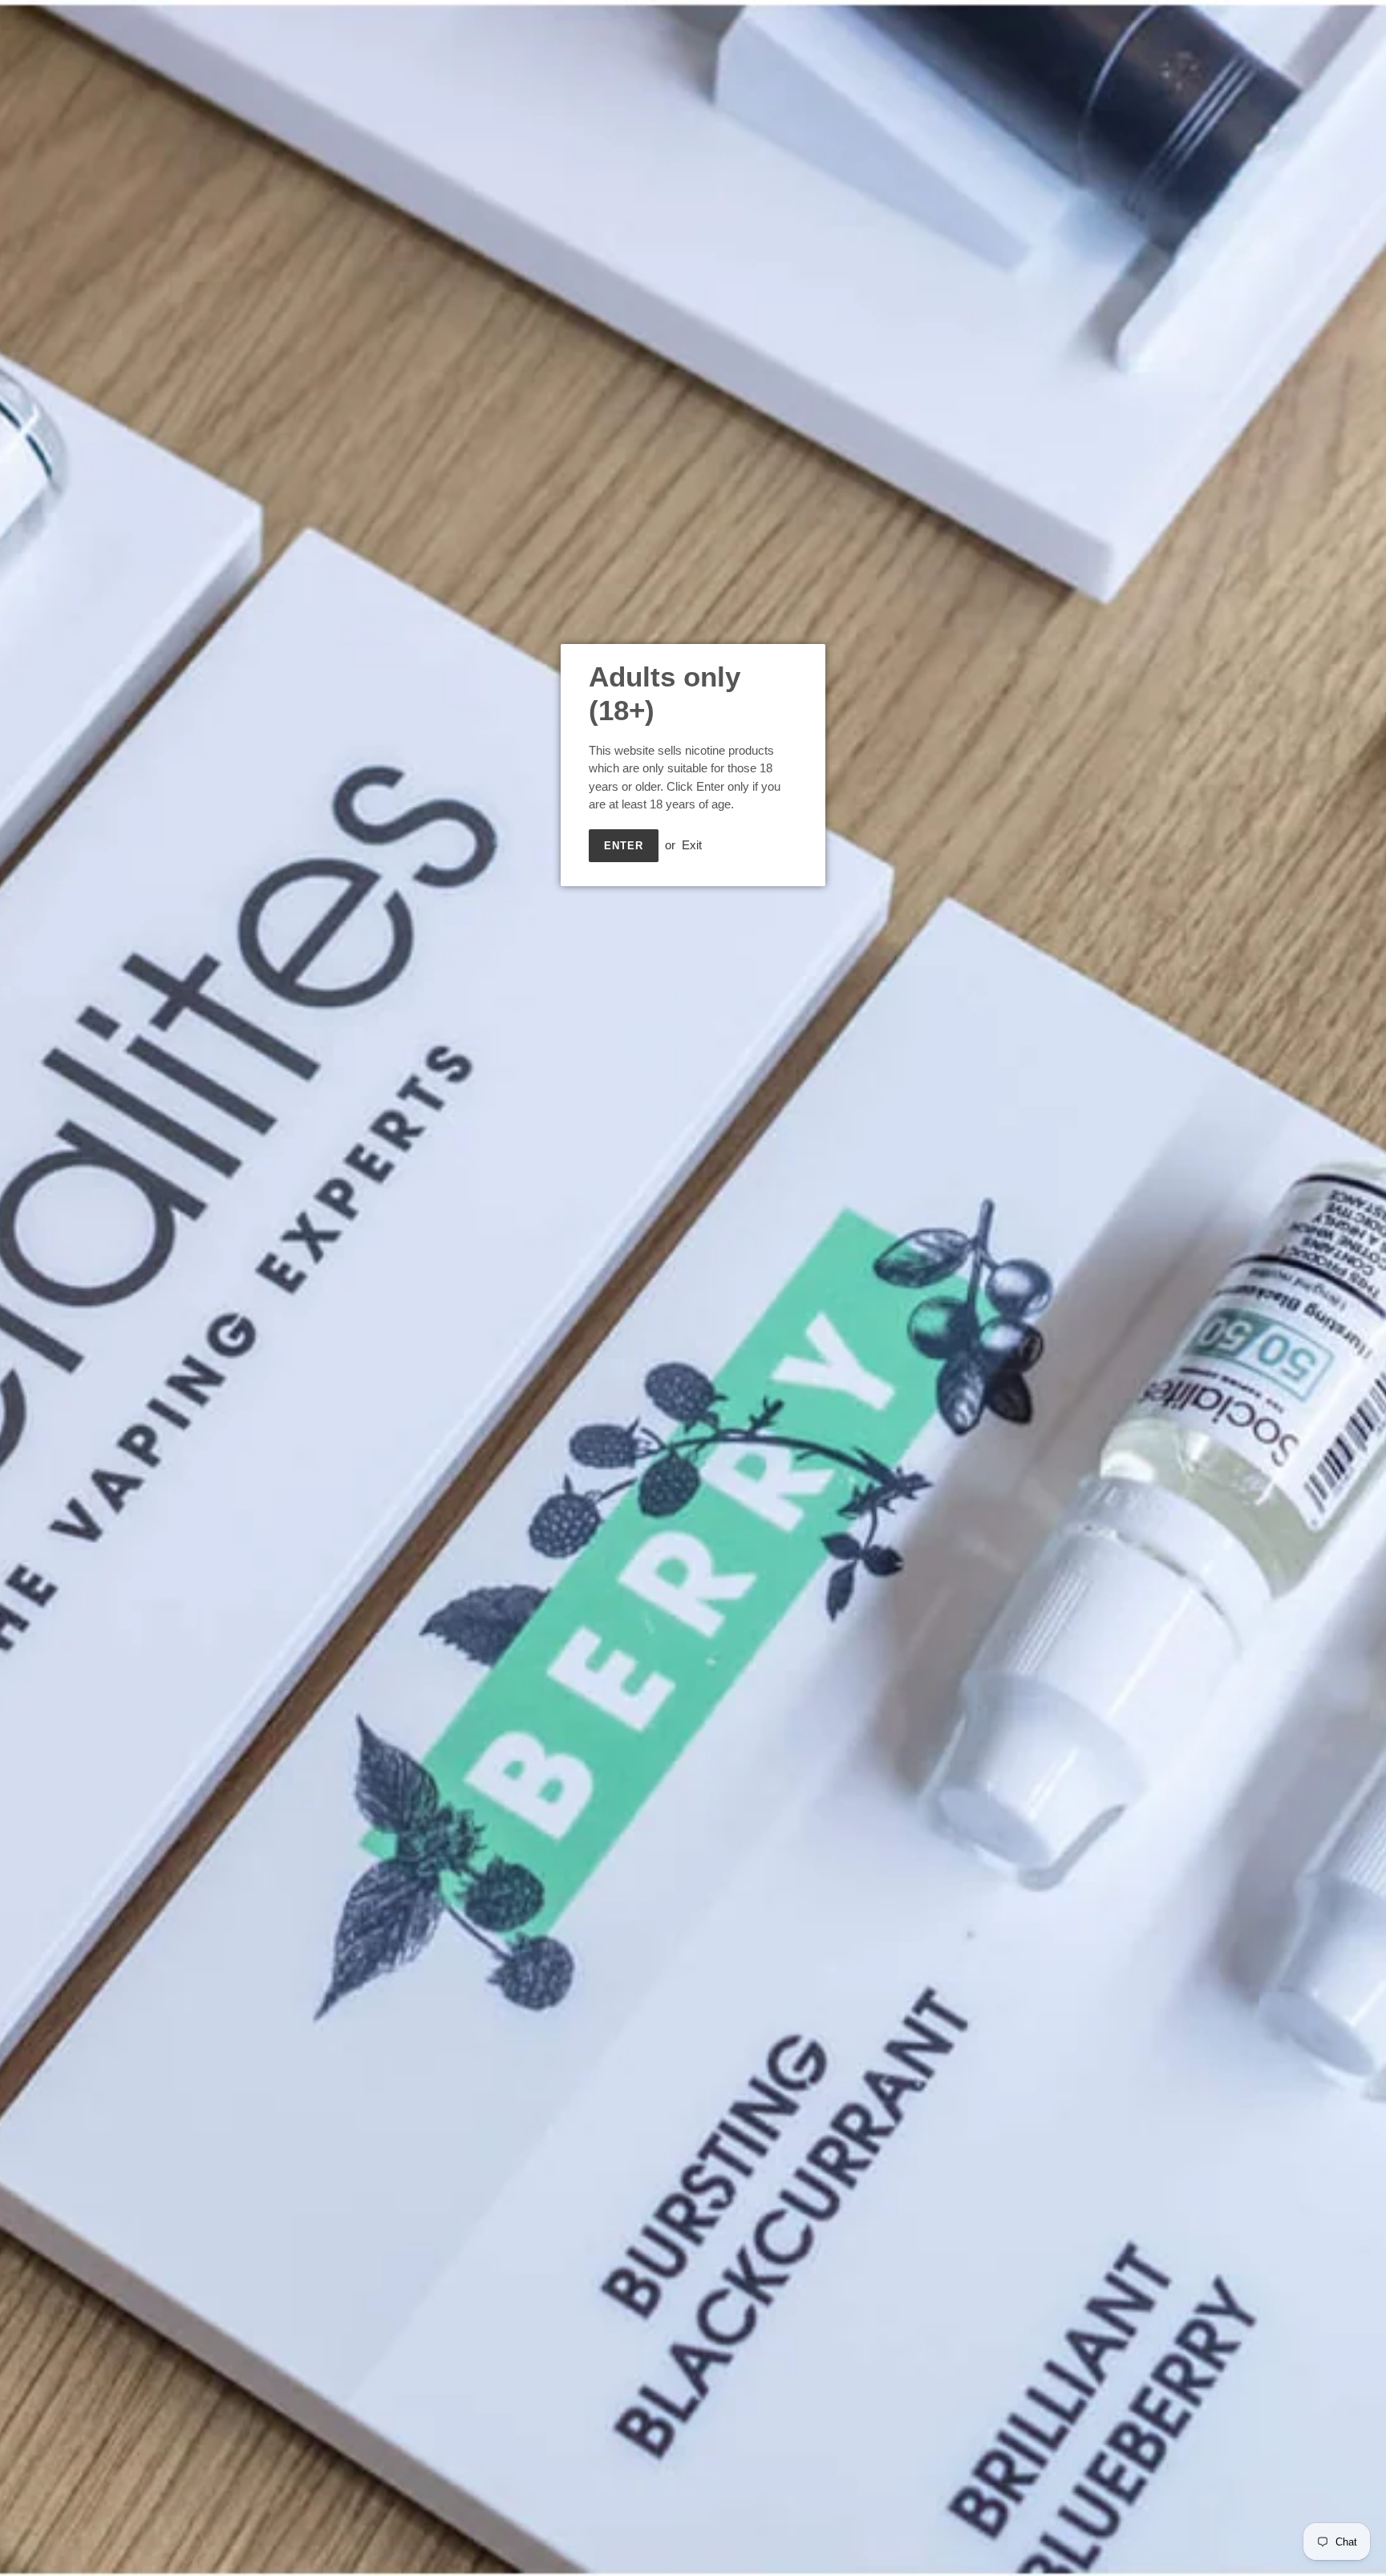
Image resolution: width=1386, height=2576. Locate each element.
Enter (624, 846)
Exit (692, 845)
